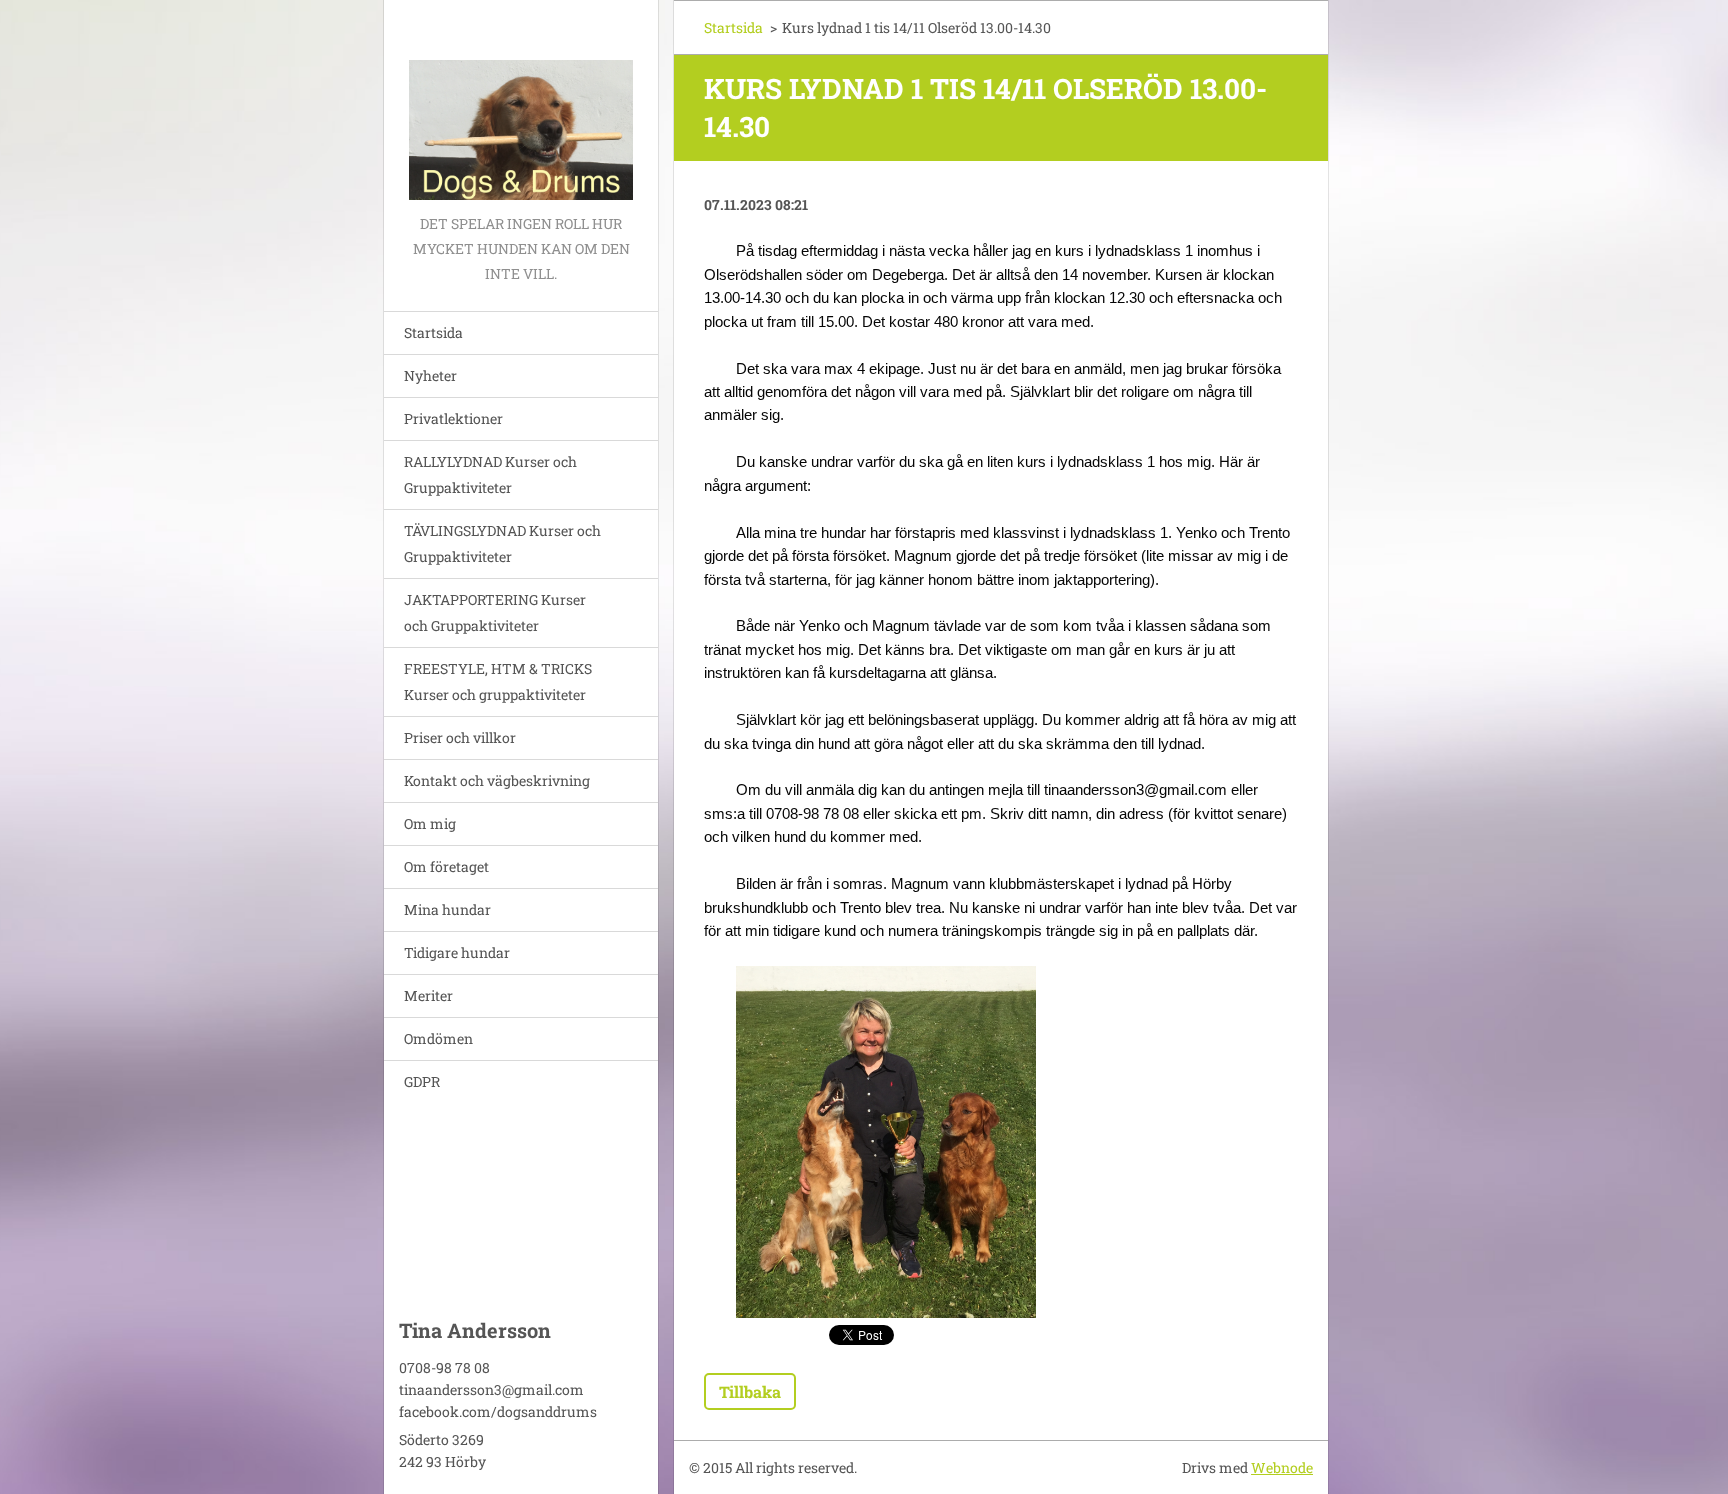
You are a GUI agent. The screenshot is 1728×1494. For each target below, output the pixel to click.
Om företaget (446, 866)
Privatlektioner (453, 418)
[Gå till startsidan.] (521, 105)
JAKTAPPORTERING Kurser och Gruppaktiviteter (495, 612)
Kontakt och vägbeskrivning (497, 780)
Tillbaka (750, 1391)
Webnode (1282, 1467)
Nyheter (430, 375)
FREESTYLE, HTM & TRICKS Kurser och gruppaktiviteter (498, 681)
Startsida (433, 332)
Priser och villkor (460, 737)
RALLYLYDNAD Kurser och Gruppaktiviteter (490, 474)
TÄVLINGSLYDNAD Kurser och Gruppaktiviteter (502, 543)
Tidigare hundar (457, 952)
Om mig (430, 823)
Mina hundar (447, 909)
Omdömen (438, 1038)
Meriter (428, 995)
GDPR (422, 1081)
